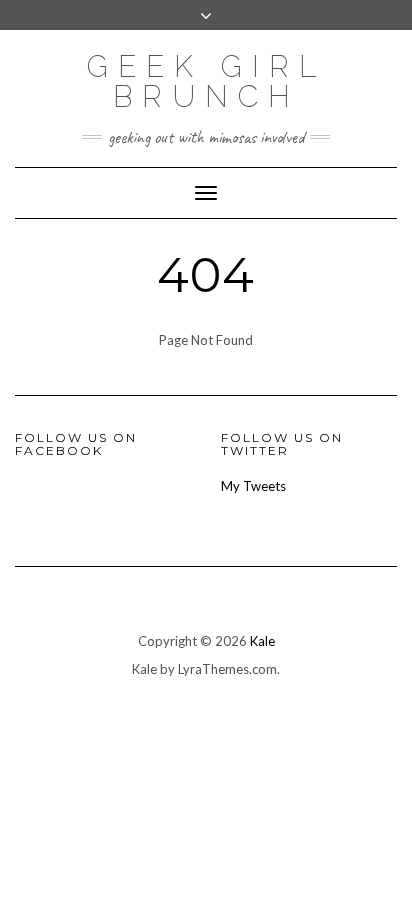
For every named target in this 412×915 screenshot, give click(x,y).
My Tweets (253, 486)
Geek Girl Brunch (206, 81)
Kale (262, 641)
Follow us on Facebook (76, 444)
